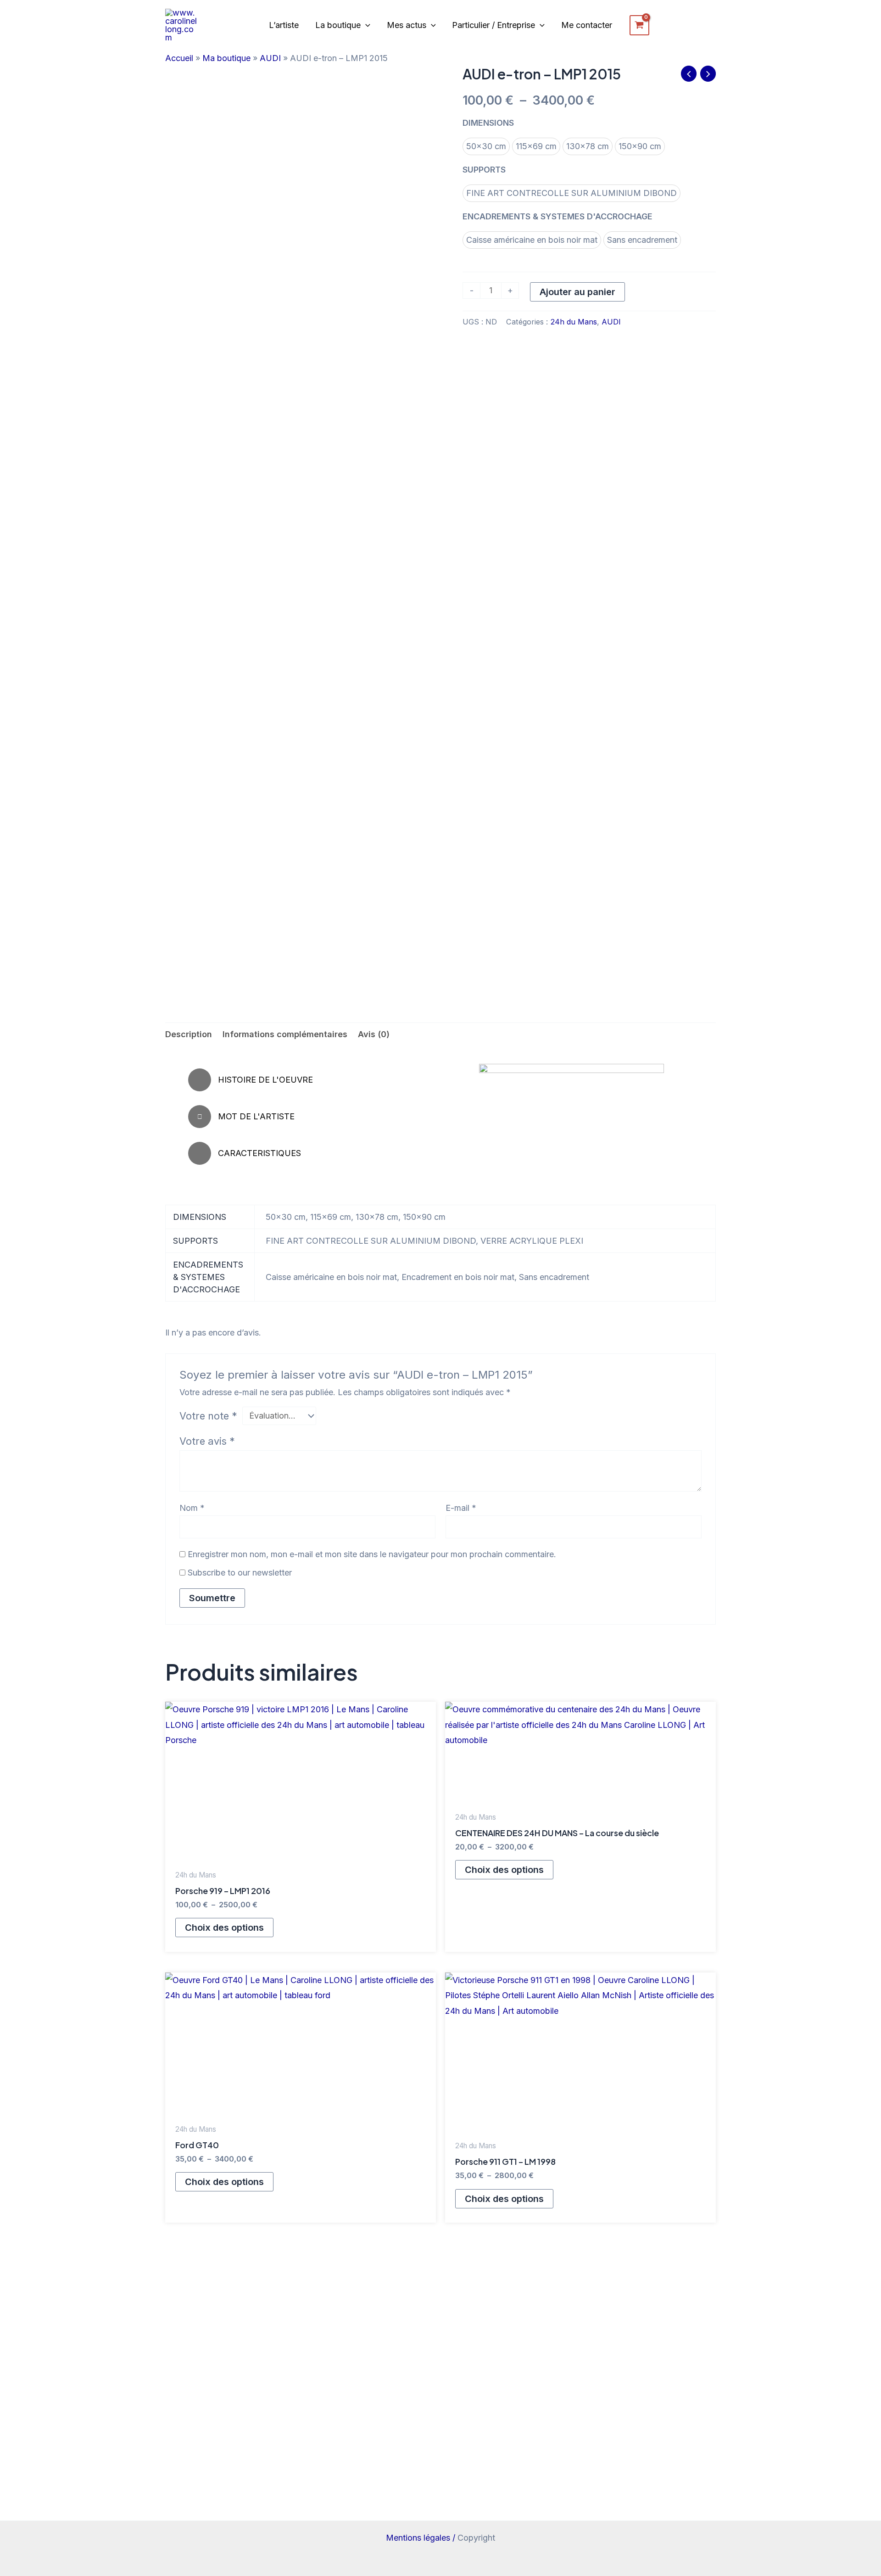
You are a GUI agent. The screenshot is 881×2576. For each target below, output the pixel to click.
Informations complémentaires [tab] (285, 1034)
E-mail (461, 1508)
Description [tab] (189, 1034)
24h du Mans (574, 322)
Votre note (208, 1416)
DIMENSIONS (488, 123)
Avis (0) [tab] (374, 1034)
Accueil (179, 58)
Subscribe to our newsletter (239, 1573)
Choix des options (224, 1928)
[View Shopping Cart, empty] (639, 25)
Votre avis (207, 1441)
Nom (192, 1508)
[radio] (486, 146)
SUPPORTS (484, 170)
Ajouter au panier (577, 292)
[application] (365, 25)
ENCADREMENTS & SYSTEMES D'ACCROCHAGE (558, 216)
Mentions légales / (422, 2538)
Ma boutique (226, 58)
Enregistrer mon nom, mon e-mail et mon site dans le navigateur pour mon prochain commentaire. (372, 1554)
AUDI (270, 58)
